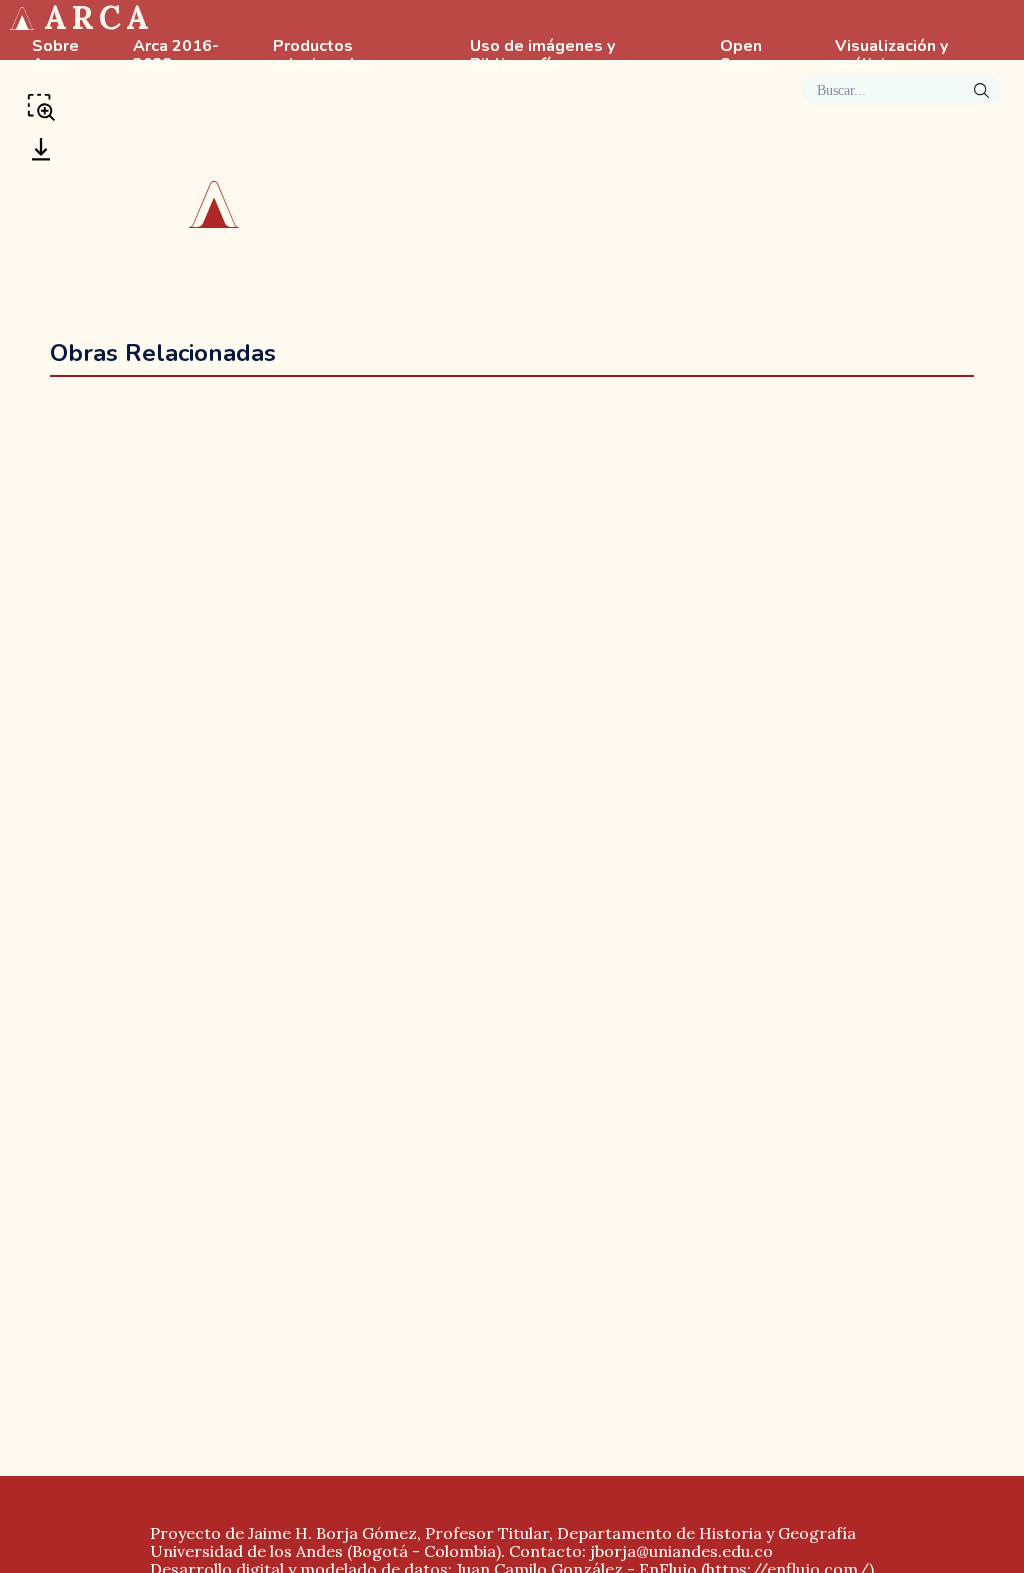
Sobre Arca (55, 56)
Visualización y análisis (891, 56)
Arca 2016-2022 (176, 56)
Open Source (747, 56)
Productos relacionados (323, 56)
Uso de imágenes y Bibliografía (542, 56)
